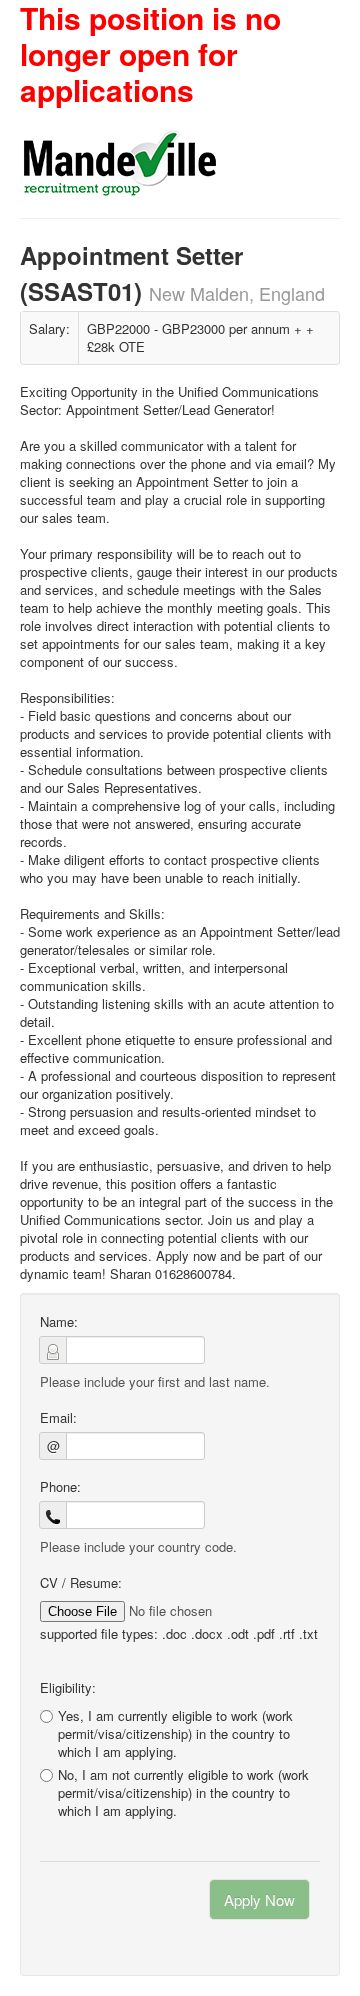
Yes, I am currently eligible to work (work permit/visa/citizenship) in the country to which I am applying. (175, 1733)
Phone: (60, 1487)
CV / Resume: (81, 1583)
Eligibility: (68, 1688)
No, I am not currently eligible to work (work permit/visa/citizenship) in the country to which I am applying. (183, 1793)
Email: (58, 1418)
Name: (59, 1322)
